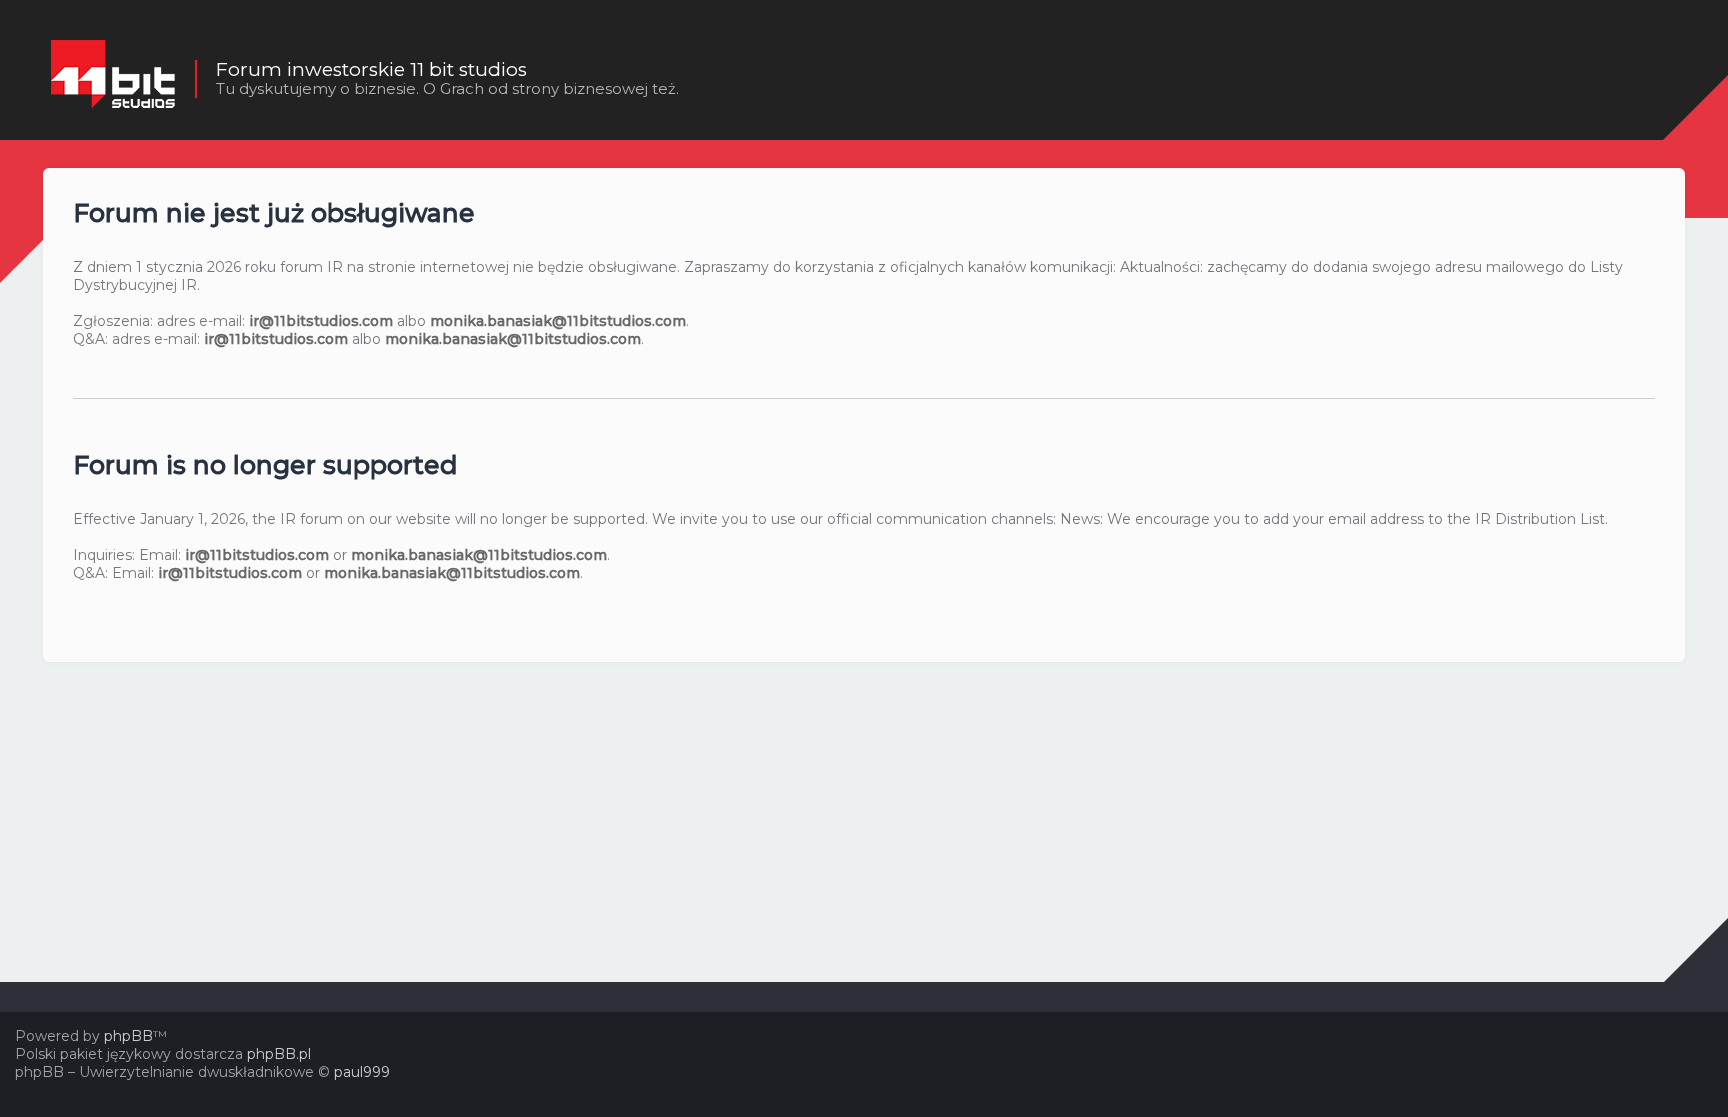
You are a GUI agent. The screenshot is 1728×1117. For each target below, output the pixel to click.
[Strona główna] (112, 79)
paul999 (362, 1072)
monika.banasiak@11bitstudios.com (558, 321)
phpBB (128, 1036)
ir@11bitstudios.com (321, 321)
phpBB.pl (279, 1054)
